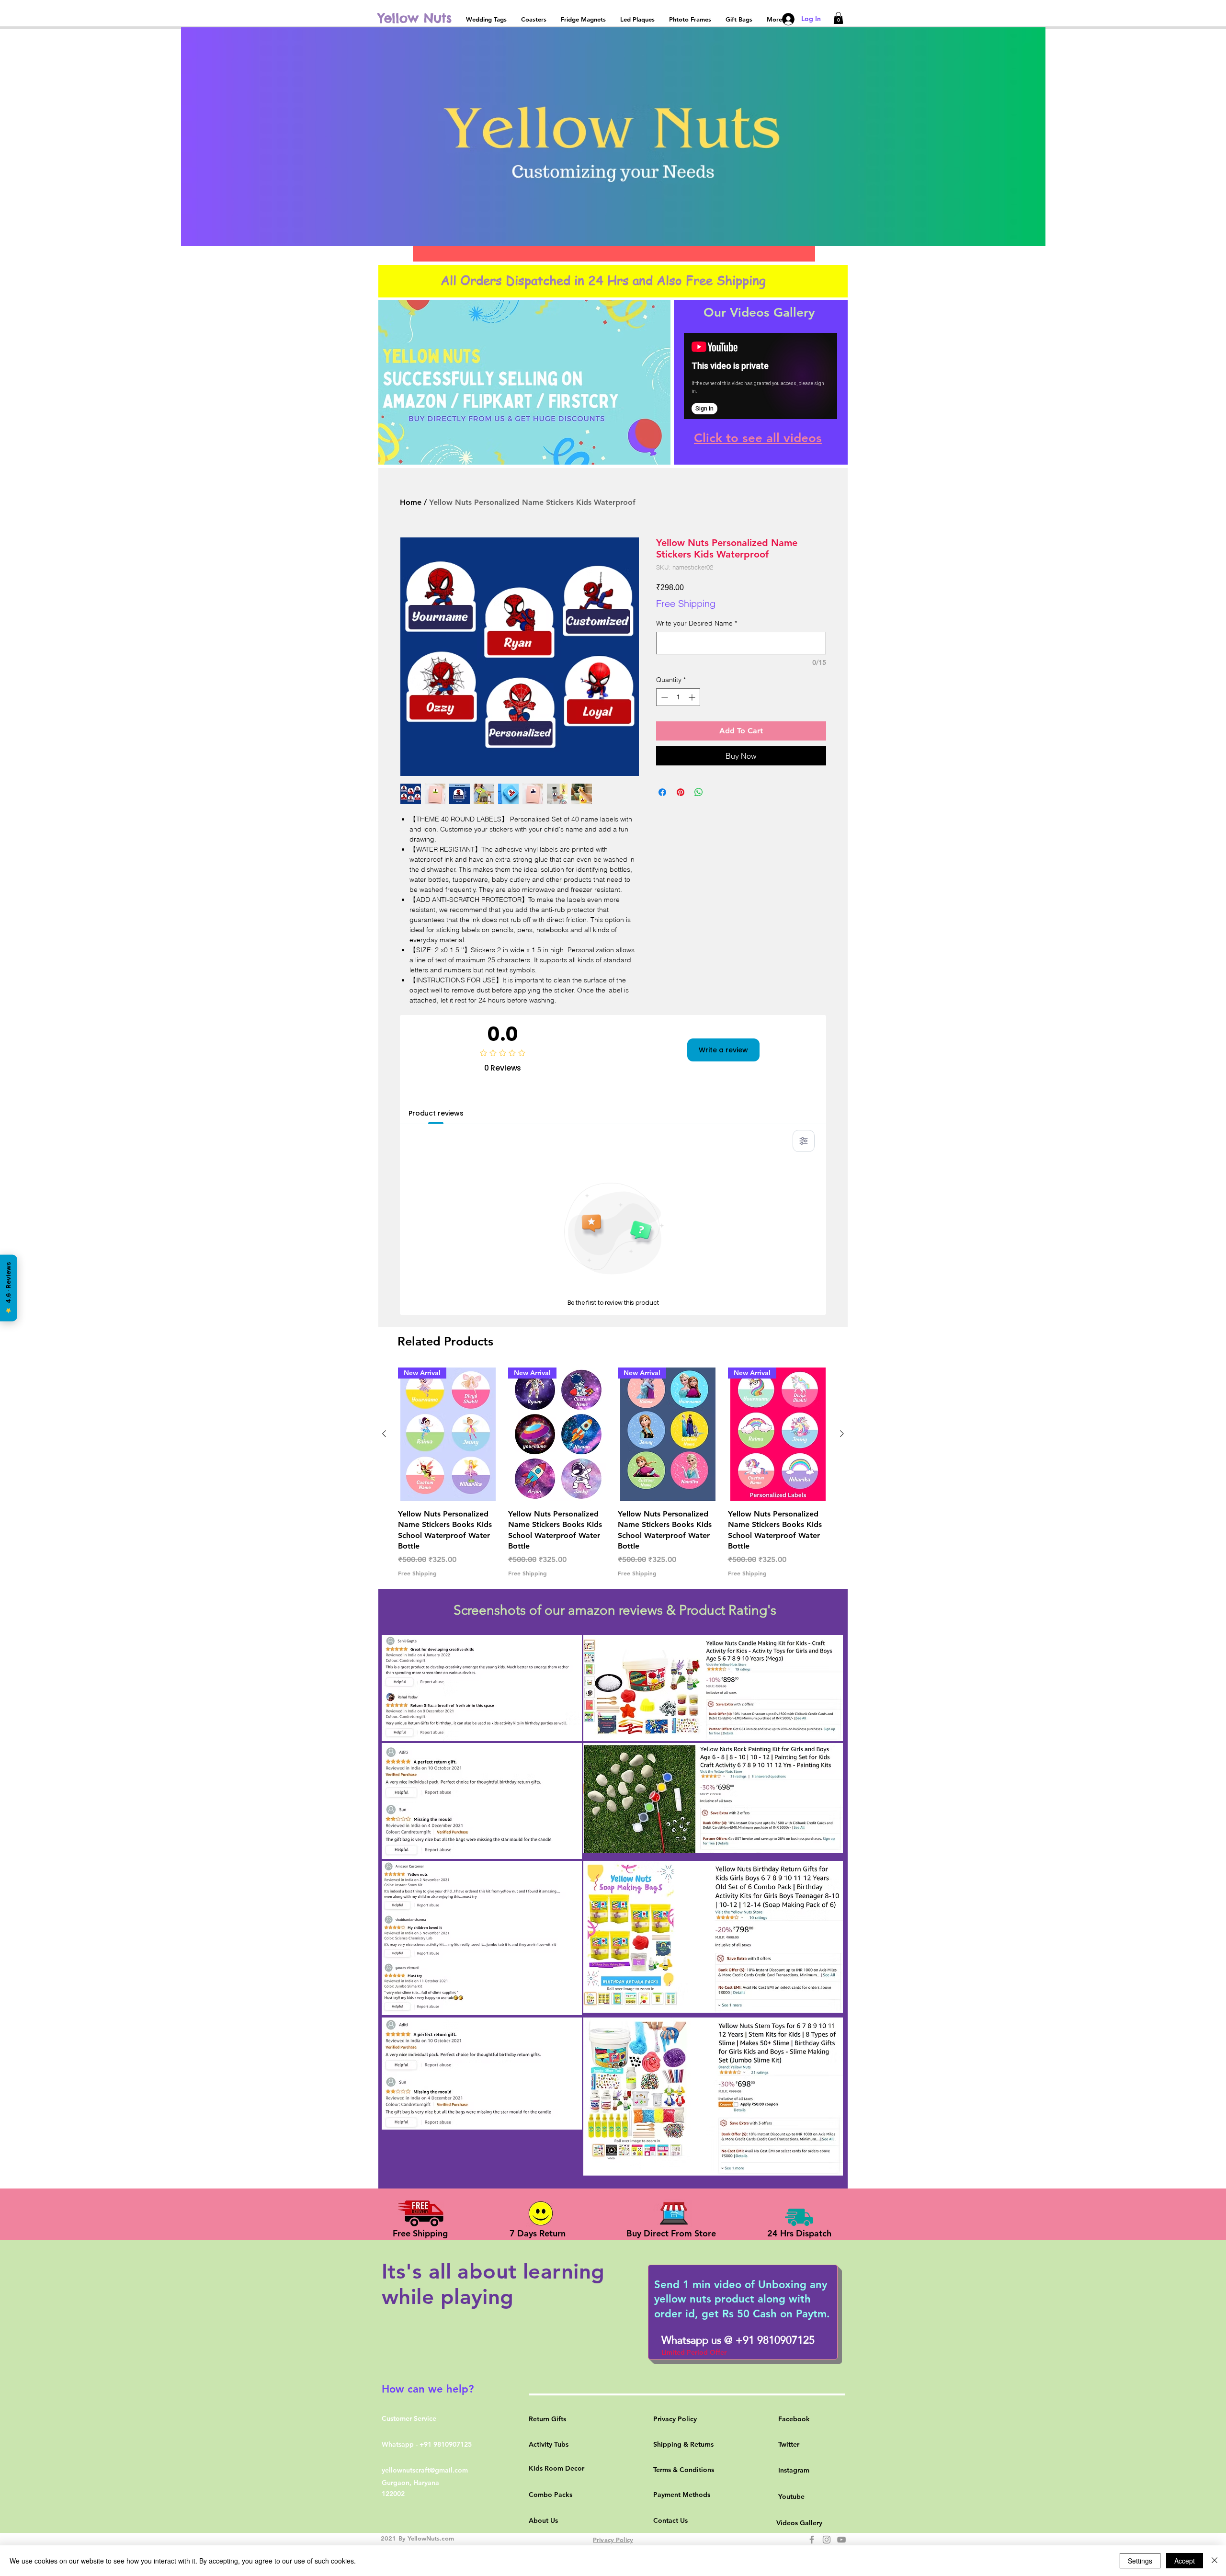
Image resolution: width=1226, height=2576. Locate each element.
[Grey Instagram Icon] (827, 2540)
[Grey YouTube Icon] (841, 2540)
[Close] (1215, 2561)
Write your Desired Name (697, 623)
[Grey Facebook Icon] (812, 2540)
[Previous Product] (384, 1434)
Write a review (723, 1050)
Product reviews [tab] (436, 1113)
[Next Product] (842, 1434)
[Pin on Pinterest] (681, 792)
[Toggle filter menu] (804, 1141)
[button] (838, 18)
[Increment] (693, 697)
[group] (613, 1472)
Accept (1185, 2561)
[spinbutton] (678, 697)
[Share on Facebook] (662, 792)
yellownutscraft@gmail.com (425, 2470)
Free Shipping (686, 603)
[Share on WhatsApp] (699, 792)
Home (411, 502)
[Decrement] (664, 697)
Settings (1140, 2561)
